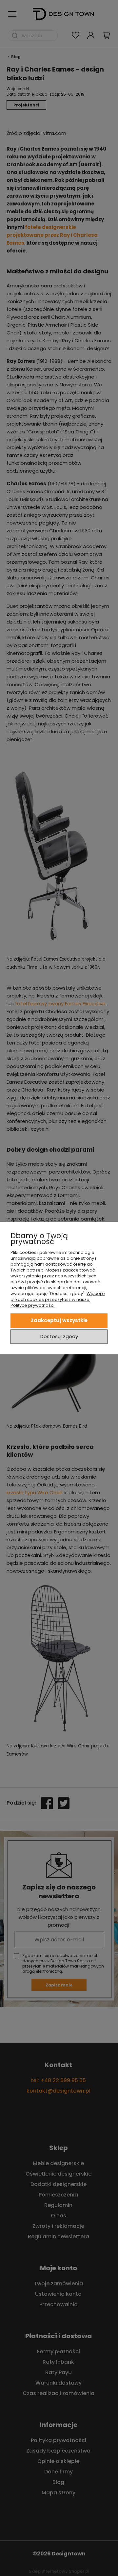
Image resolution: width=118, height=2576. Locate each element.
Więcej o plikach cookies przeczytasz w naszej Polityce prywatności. (58, 1299)
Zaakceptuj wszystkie (59, 1320)
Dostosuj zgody (59, 1336)
